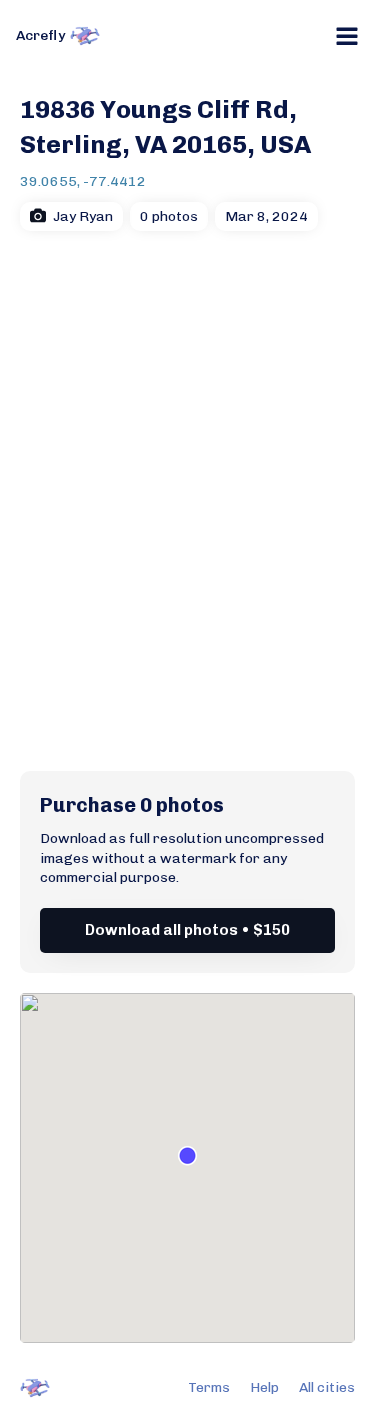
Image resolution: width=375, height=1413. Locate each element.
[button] (187, 1155)
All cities (327, 1387)
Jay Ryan (83, 216)
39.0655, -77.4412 (83, 181)
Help (264, 1387)
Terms (209, 1387)
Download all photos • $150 (187, 930)
